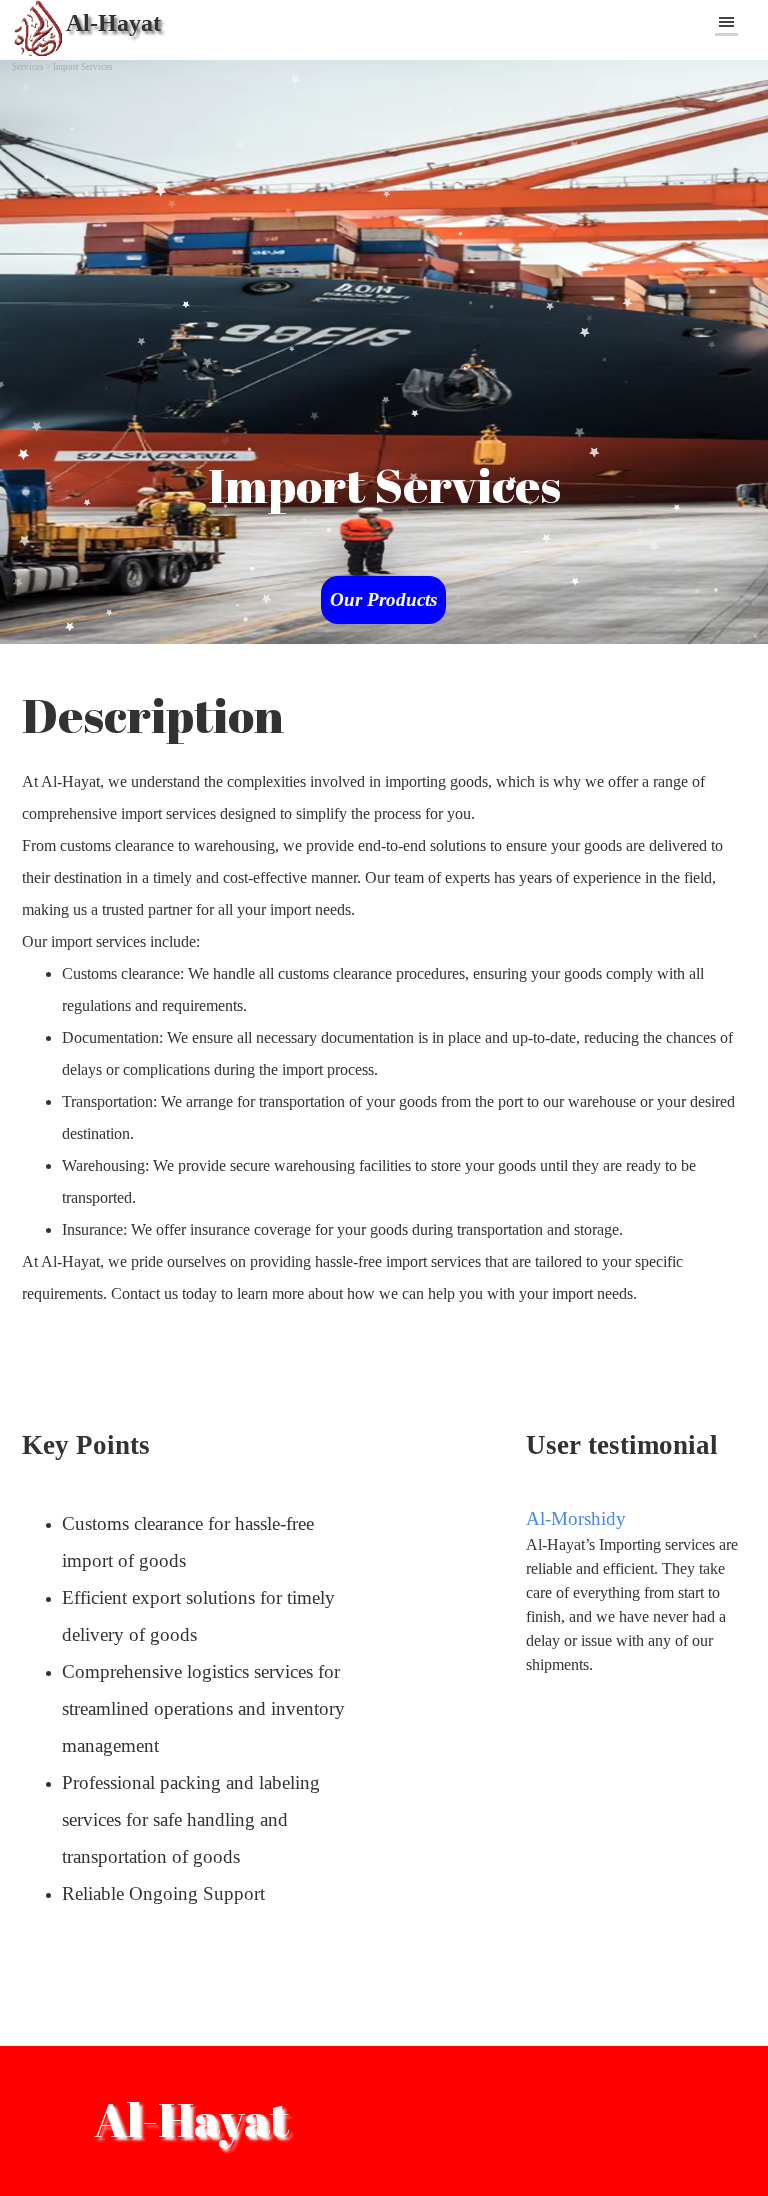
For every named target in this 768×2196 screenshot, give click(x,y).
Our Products (383, 599)
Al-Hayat (113, 23)
